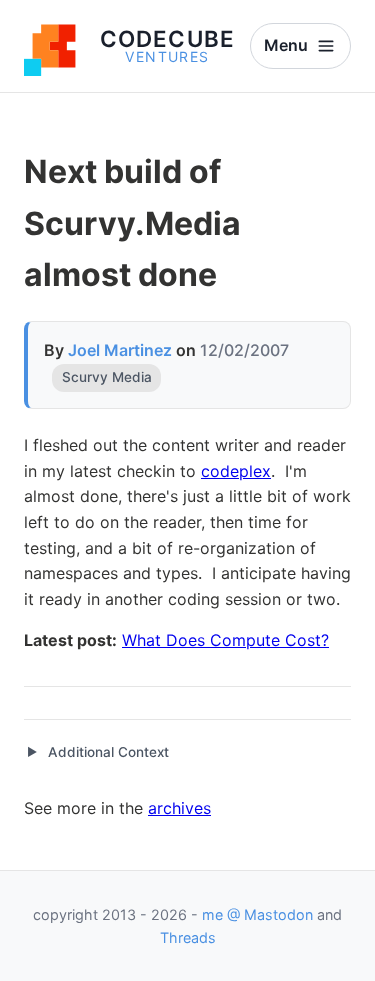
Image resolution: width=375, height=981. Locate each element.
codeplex (236, 471)
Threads (188, 937)
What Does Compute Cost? (225, 640)
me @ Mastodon (257, 914)
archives (179, 808)
